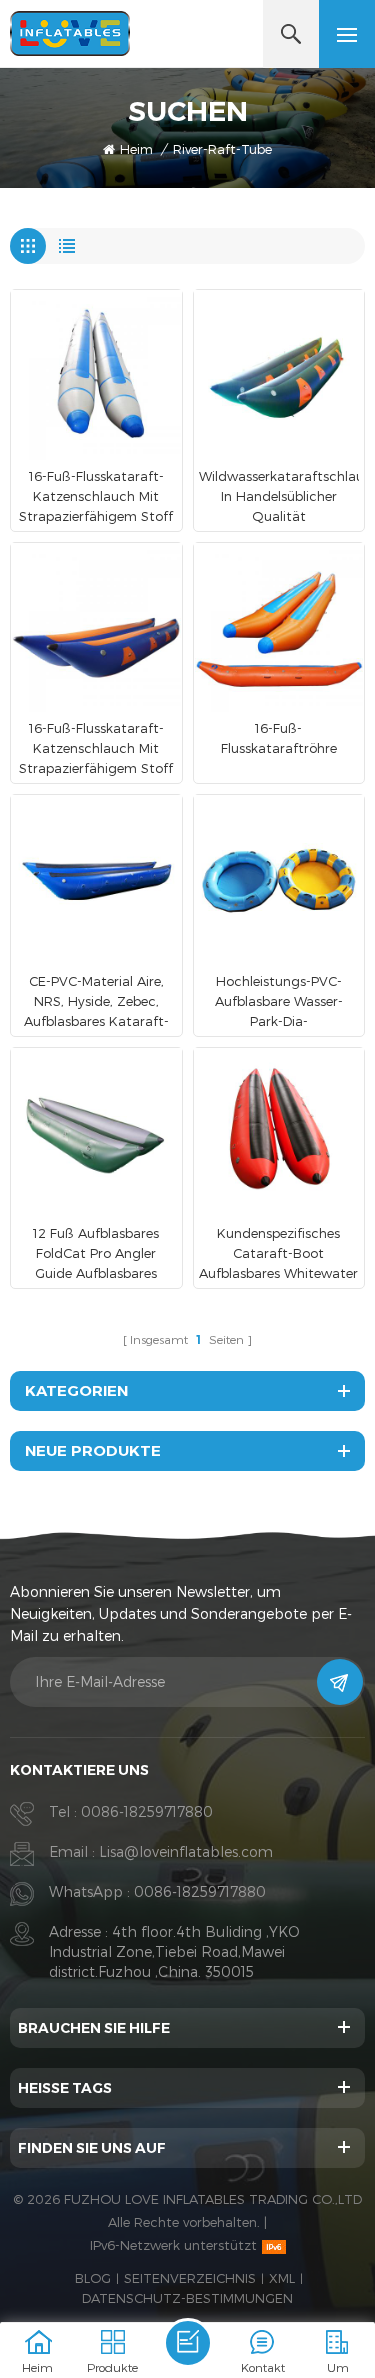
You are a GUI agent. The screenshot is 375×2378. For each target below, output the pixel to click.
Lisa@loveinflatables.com (186, 1851)
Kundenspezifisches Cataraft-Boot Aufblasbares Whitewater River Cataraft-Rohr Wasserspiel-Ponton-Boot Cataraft (278, 1254)
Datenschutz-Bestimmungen (187, 2298)
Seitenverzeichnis (190, 2278)
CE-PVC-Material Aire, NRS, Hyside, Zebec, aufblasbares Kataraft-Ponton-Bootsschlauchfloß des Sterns (96, 1002)
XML (282, 2278)
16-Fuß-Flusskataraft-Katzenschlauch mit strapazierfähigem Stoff (96, 496)
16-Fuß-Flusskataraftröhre (279, 738)
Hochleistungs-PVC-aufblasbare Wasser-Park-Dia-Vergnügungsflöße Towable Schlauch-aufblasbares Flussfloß (279, 1002)
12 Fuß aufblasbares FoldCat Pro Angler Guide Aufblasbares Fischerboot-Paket (96, 1254)
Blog (93, 2278)
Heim (136, 149)
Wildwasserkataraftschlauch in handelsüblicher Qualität (279, 496)
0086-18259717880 (147, 1811)
